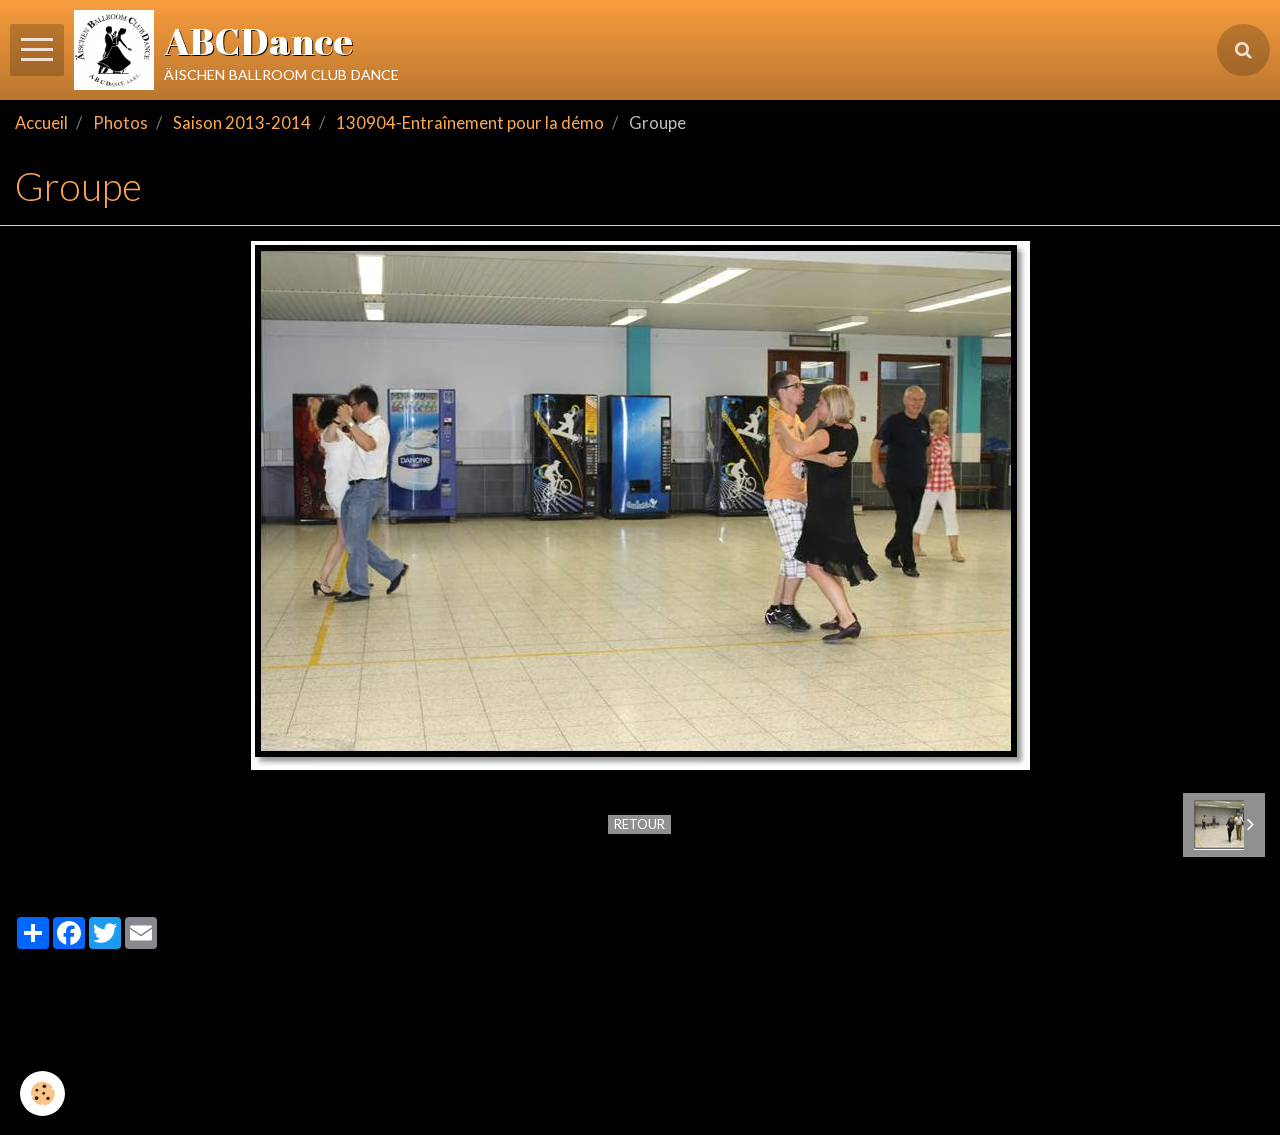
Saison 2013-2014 (242, 123)
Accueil (41, 123)
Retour (639, 824)
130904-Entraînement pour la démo (470, 123)
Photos (120, 123)
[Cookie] (42, 1093)
